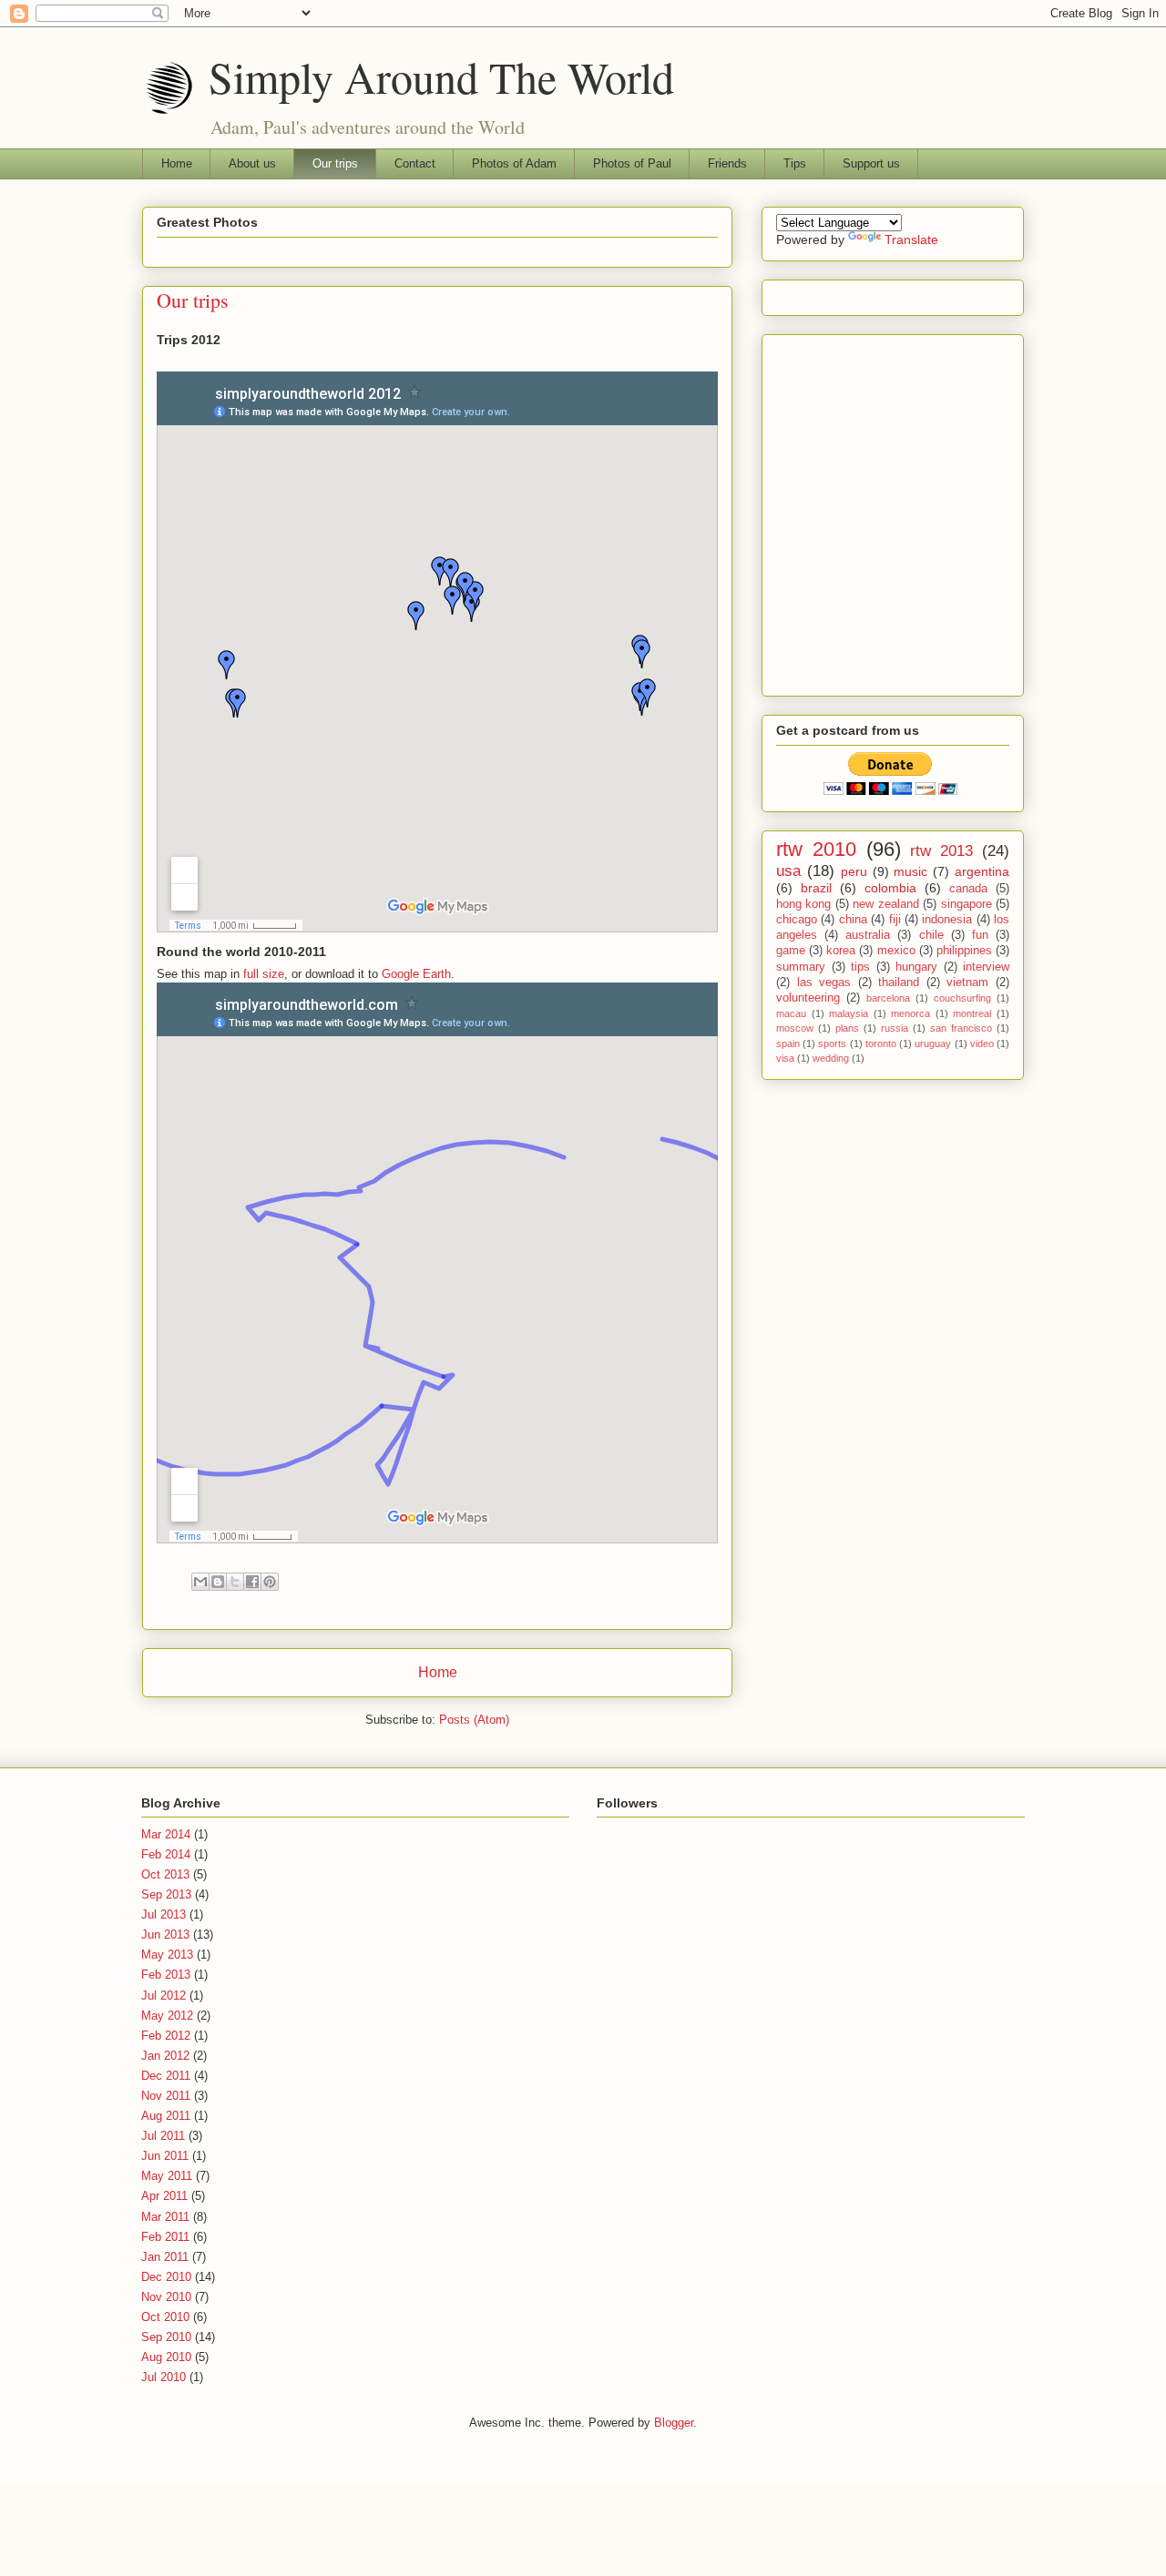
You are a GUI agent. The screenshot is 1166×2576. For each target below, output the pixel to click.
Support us (871, 163)
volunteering (808, 998)
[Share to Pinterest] (270, 1582)
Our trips (335, 163)
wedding (831, 1058)
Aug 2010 (166, 2357)
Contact (415, 163)
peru (854, 871)
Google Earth (416, 974)
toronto (881, 1044)
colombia (890, 888)
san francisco (961, 1028)
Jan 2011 (165, 2257)
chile (931, 935)
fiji (895, 920)
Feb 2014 (166, 1854)
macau (791, 1013)
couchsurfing (962, 998)
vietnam (967, 983)
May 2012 (167, 2016)
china (853, 920)
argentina (982, 871)
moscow (795, 1028)
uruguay (933, 1044)
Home (177, 163)
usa (788, 871)
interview (986, 967)
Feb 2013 (166, 1975)
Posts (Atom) (474, 1720)
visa (785, 1058)
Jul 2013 (164, 1914)
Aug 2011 (166, 2116)
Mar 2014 (166, 1834)
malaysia (849, 1013)
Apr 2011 (164, 2196)
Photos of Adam (514, 163)
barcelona (888, 998)
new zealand (885, 904)
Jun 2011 (165, 2156)
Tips (795, 163)
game (791, 951)
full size (264, 974)
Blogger (674, 2423)
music (910, 871)
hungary (916, 967)
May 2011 (167, 2176)
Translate (911, 239)
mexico (896, 951)
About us (252, 163)
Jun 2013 (165, 1935)
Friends (727, 163)
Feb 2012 (166, 2036)
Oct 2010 (165, 2317)
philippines (964, 951)
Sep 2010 (166, 2337)
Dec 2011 (166, 2076)
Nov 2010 (166, 2297)
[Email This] (200, 1582)
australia (868, 935)
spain (788, 1044)
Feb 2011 (165, 2237)
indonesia (947, 920)
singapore (967, 904)
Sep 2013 (166, 1894)
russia (895, 1028)
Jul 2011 (163, 2136)
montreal (972, 1013)
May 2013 (167, 1955)
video (982, 1044)
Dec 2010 (166, 2277)
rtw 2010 (816, 849)
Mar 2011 (165, 2217)
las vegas (824, 983)
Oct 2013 (165, 1874)
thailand (899, 983)
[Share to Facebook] (252, 1582)
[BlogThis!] (218, 1582)
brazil (816, 888)
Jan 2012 (165, 2056)
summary (801, 967)
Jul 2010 (164, 2377)
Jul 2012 (164, 1996)
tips (860, 967)
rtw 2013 (941, 851)
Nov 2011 (166, 2096)
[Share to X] (235, 1582)
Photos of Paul (632, 163)
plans (847, 1028)
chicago (797, 920)
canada (968, 889)
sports (832, 1044)
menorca (910, 1013)
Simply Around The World (441, 76)
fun (980, 935)
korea (841, 951)
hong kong (803, 904)
